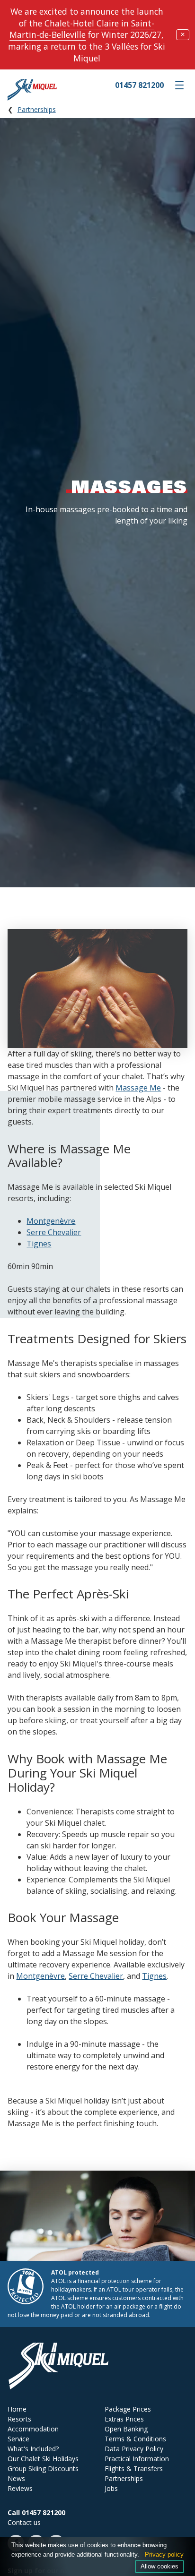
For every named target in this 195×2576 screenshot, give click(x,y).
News (16, 2478)
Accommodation (33, 2429)
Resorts (19, 2419)
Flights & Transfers (134, 2469)
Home (17, 2409)
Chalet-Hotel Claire (82, 23)
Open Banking (126, 2429)
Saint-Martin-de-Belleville (82, 29)
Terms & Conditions (135, 2439)
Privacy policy (164, 2555)
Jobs (111, 2488)
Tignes (39, 1244)
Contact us (24, 2522)
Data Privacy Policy (134, 2449)
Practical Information (137, 2459)
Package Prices (128, 2409)
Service (18, 2439)
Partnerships (37, 109)
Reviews (20, 2488)
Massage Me (138, 1088)
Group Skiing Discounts (43, 2469)
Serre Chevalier (54, 1232)
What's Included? (33, 2449)
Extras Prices (124, 2419)
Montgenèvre (51, 1221)
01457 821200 (139, 85)
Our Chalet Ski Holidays (43, 2459)
